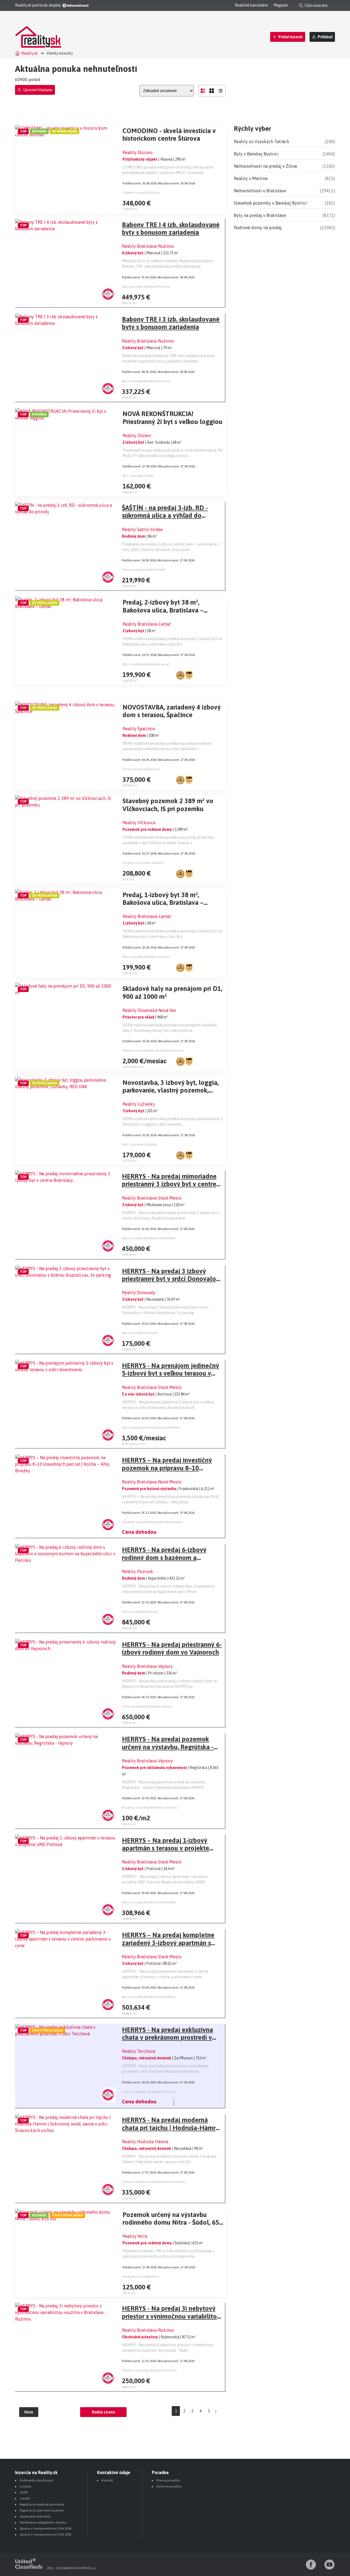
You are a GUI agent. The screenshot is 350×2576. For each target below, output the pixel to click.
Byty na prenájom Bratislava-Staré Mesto (151, 1427)
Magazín (281, 5)
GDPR (24, 2492)
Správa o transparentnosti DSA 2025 (46, 2534)
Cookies (25, 2486)
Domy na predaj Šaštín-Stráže (144, 570)
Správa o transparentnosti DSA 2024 (46, 2528)
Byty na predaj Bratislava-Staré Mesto (149, 1238)
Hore (29, 2412)
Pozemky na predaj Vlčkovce (143, 863)
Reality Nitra (135, 2236)
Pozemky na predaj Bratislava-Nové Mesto (152, 1522)
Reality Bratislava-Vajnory (147, 1666)
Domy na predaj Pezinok (140, 1612)
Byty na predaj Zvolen (138, 476)
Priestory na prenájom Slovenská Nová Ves (153, 1050)
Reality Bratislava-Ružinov (148, 246)
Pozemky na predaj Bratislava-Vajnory (150, 1807)
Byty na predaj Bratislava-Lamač (146, 664)
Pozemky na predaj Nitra (140, 2277)
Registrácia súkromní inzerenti (42, 2510)
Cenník (25, 2498)
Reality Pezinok (138, 1571)
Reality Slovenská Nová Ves (149, 1010)
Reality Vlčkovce (139, 823)
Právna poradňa (168, 2480)
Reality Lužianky (139, 1104)
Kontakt (107, 2480)
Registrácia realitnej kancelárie (42, 2504)
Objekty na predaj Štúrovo (142, 193)
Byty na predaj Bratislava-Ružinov (146, 287)
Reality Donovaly (139, 1293)
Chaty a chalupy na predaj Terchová (148, 2092)
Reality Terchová (138, 2051)
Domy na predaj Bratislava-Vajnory (147, 1706)
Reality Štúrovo (138, 152)
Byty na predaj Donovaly (140, 1333)
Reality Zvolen (137, 435)
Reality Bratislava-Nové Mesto (152, 1482)
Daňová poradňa (169, 2486)
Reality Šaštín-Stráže (142, 529)
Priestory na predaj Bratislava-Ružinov (149, 2370)
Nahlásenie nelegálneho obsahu (43, 2522)
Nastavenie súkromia (35, 2516)
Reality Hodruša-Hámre (145, 2142)
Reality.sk (30, 53)
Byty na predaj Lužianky (140, 1144)
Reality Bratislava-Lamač (147, 624)
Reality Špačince (139, 729)
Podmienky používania (36, 2480)
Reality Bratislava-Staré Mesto (152, 1198)
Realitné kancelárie (251, 5)
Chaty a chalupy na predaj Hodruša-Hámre (153, 2182)
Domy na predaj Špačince (141, 769)
